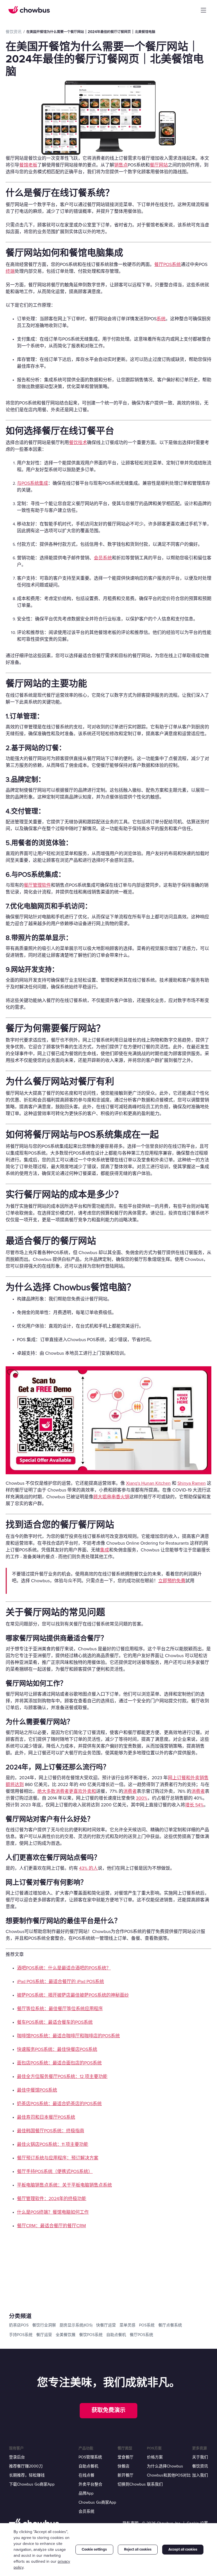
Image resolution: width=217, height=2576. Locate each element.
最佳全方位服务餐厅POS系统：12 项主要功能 (62, 2077)
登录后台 (17, 2457)
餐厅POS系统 (168, 265)
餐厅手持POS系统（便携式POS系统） (55, 2172)
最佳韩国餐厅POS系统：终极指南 (51, 2131)
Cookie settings (94, 2549)
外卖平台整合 (90, 2484)
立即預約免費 (172, 1581)
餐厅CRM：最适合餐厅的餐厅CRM (51, 2226)
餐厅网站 (159, 165)
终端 (10, 271)
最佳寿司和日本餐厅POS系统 (46, 2117)
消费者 (130, 1791)
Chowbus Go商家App (97, 2502)
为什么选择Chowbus (165, 2466)
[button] (203, 10)
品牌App (86, 2493)
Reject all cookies (138, 2549)
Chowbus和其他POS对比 (169, 2475)
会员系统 (103, 558)
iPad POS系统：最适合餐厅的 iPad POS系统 (60, 1982)
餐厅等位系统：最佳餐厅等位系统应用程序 (60, 2009)
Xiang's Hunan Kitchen (148, 1483)
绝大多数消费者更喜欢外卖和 (67, 1791)
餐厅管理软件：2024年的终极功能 (52, 2199)
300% (142, 1798)
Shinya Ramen (192, 1483)
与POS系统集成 (32, 483)
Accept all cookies (183, 2549)
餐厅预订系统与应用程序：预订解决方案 (58, 2158)
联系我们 (155, 2484)
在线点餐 (86, 2475)
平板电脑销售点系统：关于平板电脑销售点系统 (64, 2185)
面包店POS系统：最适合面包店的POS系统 (59, 2063)
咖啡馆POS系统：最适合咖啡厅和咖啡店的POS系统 (68, 2036)
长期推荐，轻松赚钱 (27, 2475)
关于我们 (200, 2457)
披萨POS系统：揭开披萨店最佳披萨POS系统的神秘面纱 (73, 1995)
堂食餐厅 (125, 2457)
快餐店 (123, 2466)
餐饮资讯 (200, 2466)
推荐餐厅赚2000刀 (26, 2466)
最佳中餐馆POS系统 (37, 2090)
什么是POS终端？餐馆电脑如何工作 (53, 2212)
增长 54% (194, 1805)
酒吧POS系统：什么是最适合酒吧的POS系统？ (64, 1968)
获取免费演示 (108, 2410)
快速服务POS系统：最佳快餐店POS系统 (57, 2049)
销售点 (121, 165)
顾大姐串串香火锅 (111, 1497)
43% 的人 (88, 1868)
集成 (105, 1550)
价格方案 (155, 2457)
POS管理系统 (90, 2457)
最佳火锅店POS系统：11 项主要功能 (53, 2144)
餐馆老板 (28, 165)
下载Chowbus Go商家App (32, 2484)
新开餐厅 (125, 2475)
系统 (161, 319)
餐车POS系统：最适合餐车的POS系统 (55, 2022)
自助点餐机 (88, 2466)
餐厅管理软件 (37, 885)
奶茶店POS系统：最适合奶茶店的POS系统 (59, 2104)
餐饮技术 (78, 443)
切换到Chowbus (132, 2484)
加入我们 (200, 2475)
